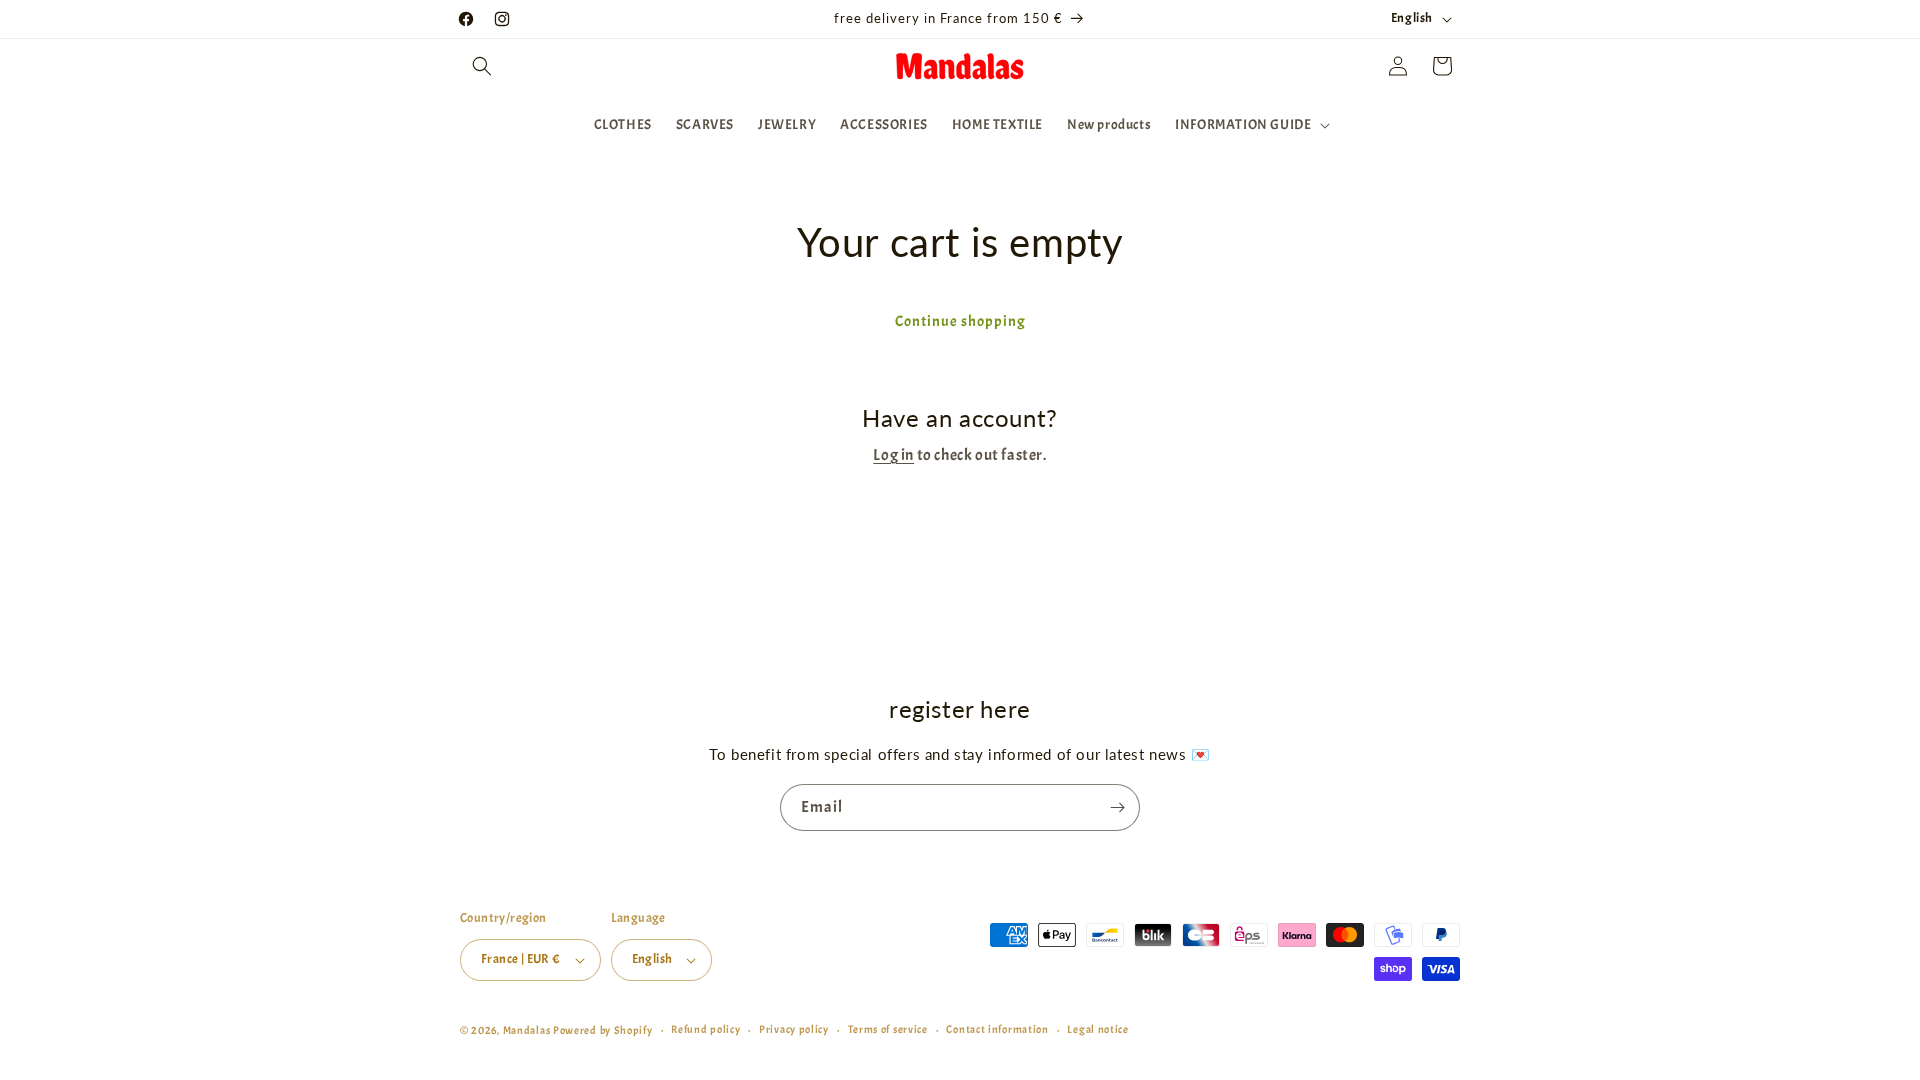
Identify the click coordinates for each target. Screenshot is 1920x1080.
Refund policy (705, 1029)
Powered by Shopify (603, 1030)
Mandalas (528, 1030)
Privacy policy (794, 1029)
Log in (893, 455)
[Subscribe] (1117, 807)
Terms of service (888, 1029)
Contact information (997, 1029)
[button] (482, 66)
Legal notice (1097, 1029)
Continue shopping (960, 321)
